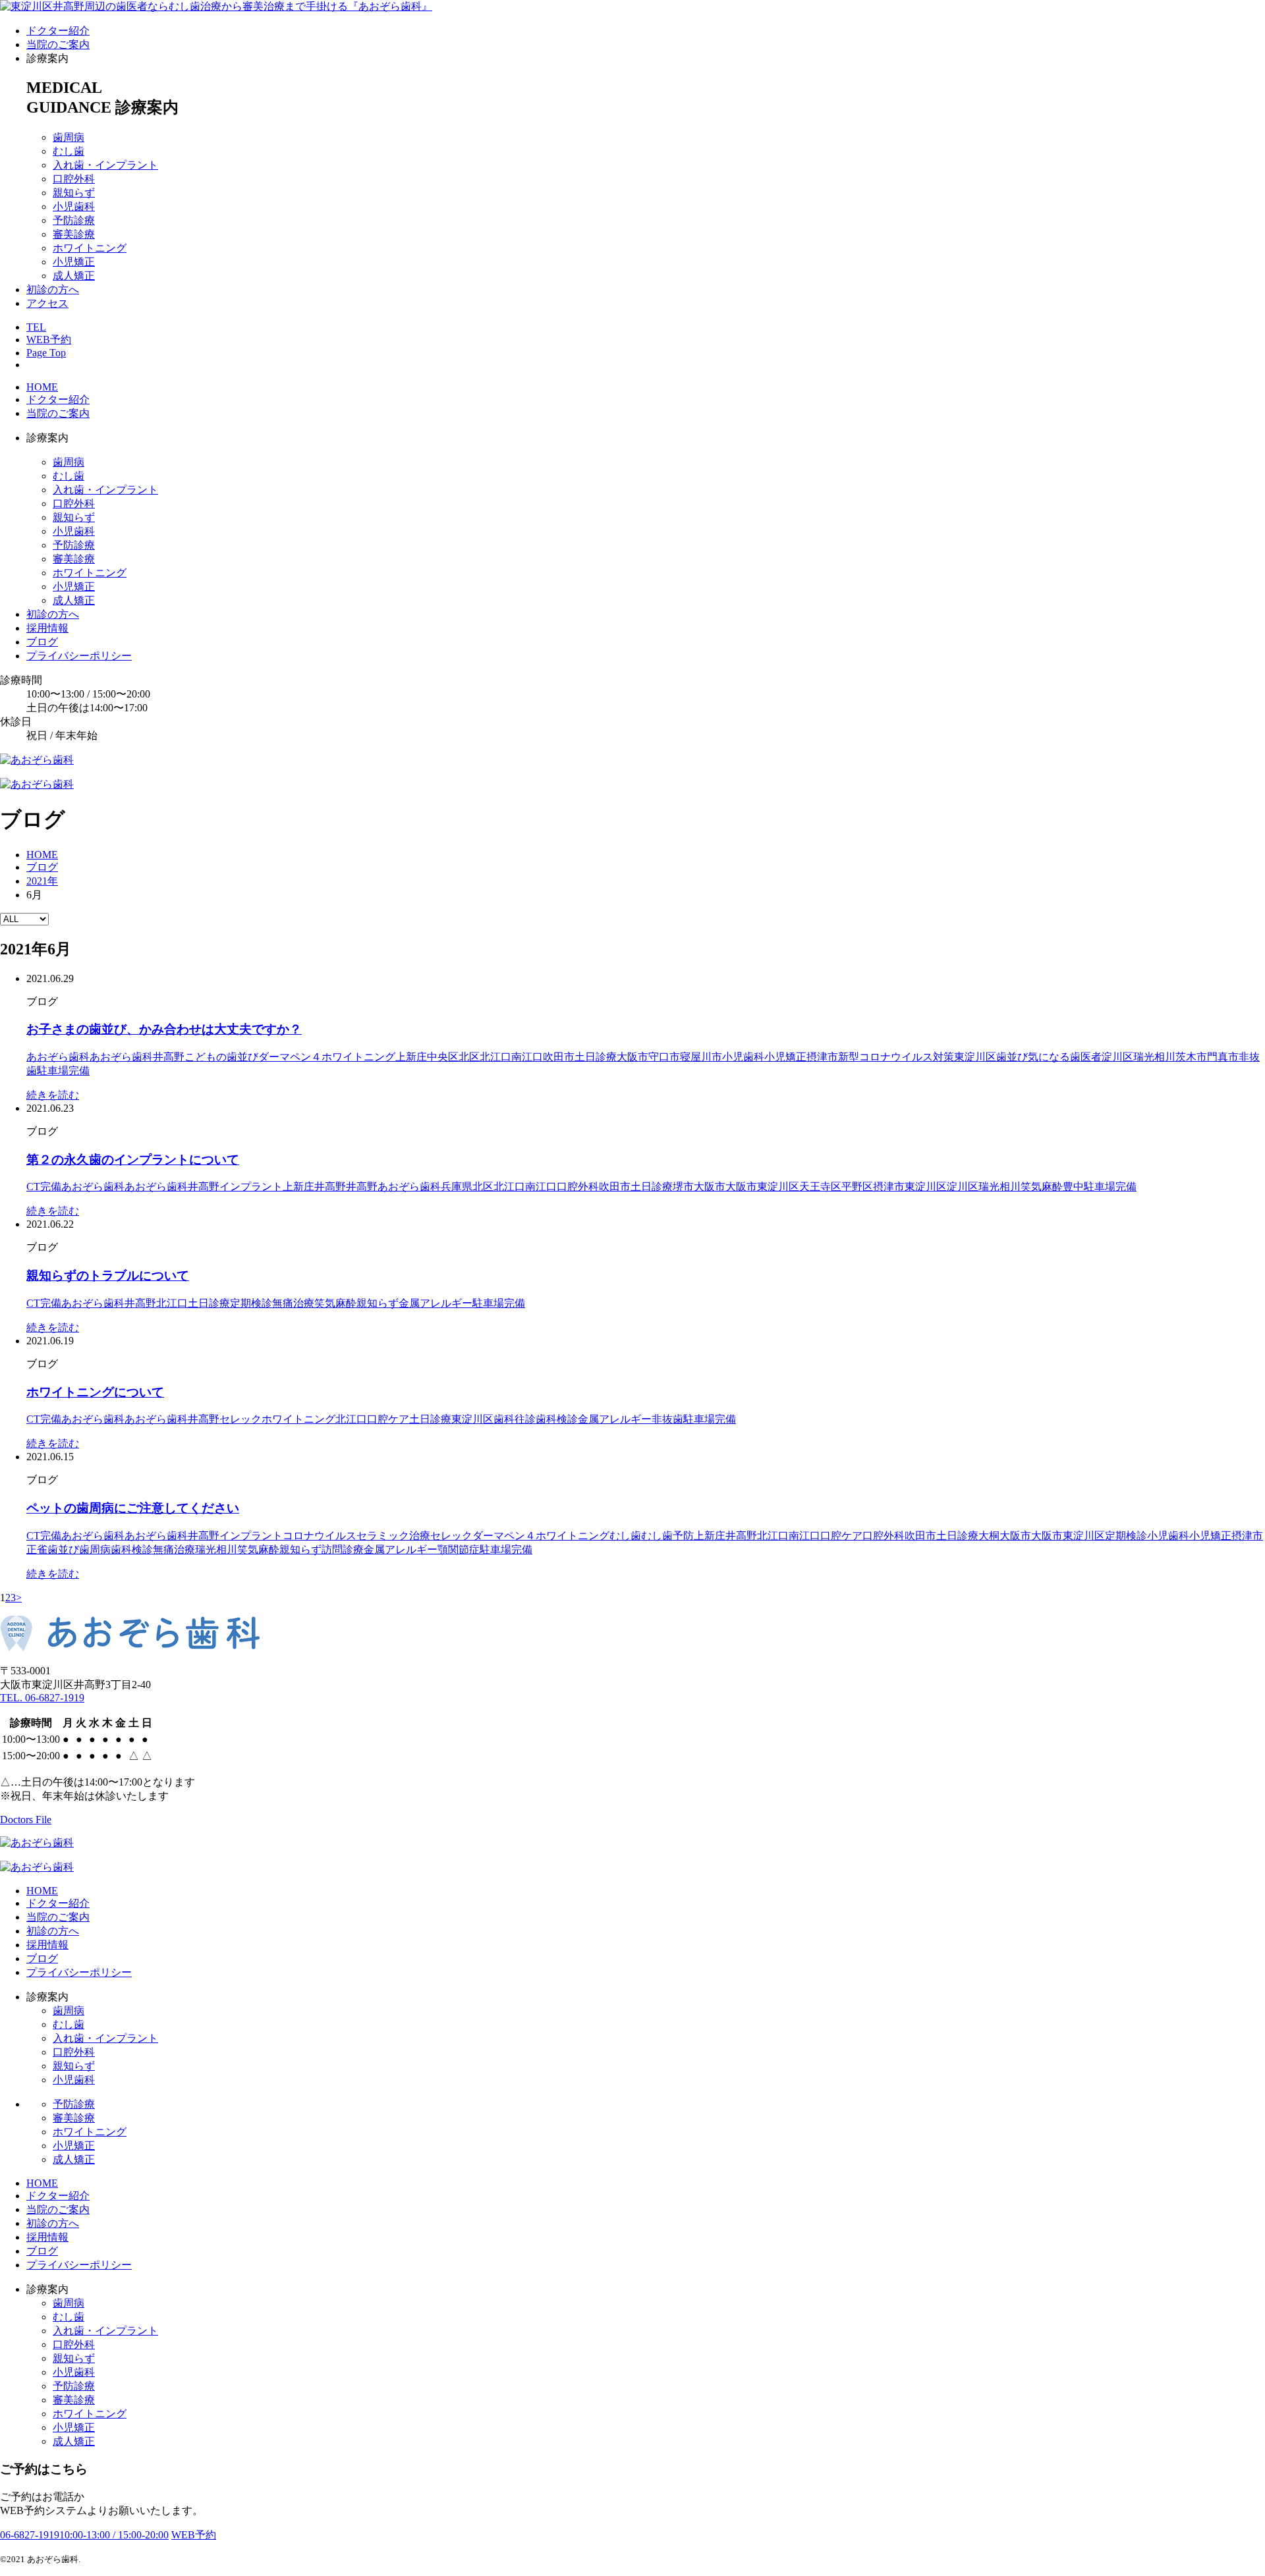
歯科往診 (515, 1419)
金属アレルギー (436, 1303)
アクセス (47, 303)
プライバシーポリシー (79, 656)
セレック (240, 1419)
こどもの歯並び (221, 1057)
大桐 (989, 1536)
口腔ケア (388, 1419)
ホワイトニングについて (95, 1392)
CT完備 (44, 1187)
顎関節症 (459, 1549)
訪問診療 (343, 1549)
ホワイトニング (90, 248)
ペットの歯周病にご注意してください (133, 1508)
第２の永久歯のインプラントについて (133, 1160)
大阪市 (632, 1057)
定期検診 (251, 1303)
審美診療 (74, 234)
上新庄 (411, 1057)
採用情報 (47, 628)
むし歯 (69, 151)
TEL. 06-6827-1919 (42, 1698)
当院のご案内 (58, 44)
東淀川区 (975, 1057)
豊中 (1073, 1187)
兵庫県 (457, 1187)
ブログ (42, 642)
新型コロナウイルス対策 (896, 1057)
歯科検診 (557, 1419)
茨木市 (1191, 1057)
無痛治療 (293, 1303)
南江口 (527, 1057)
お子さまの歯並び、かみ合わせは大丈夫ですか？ (164, 1029)
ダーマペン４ (290, 1057)
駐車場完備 (63, 1071)
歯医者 (1086, 1057)
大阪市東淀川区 (762, 1187)
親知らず (74, 193)
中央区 (443, 1057)
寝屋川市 (701, 1057)
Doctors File (26, 1820)
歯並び (63, 1549)
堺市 (683, 1187)
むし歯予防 (667, 1536)
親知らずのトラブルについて (108, 1275)
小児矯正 (74, 262)
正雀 (37, 1549)
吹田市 (559, 1057)
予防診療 (74, 220)
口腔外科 (74, 179)
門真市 (1223, 1057)
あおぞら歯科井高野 (137, 1057)
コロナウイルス (320, 1536)
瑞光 (1144, 1057)
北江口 (495, 1057)
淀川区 (1117, 1057)
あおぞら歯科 (58, 1057)
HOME (42, 387)
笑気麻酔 (1042, 1187)
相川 (1165, 1057)
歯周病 (69, 137)
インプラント (251, 1187)
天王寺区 (820, 1187)
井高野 (330, 1187)
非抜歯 (667, 1419)
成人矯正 (74, 276)
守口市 (664, 1057)
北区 (469, 1057)
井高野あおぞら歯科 (393, 1187)
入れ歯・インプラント (105, 165)
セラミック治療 (393, 1536)
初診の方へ (53, 289)
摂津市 (822, 1057)
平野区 (857, 1187)
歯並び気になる (1033, 1057)
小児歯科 (74, 206)
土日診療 (596, 1057)
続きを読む (53, 1095)
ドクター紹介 (58, 31)
